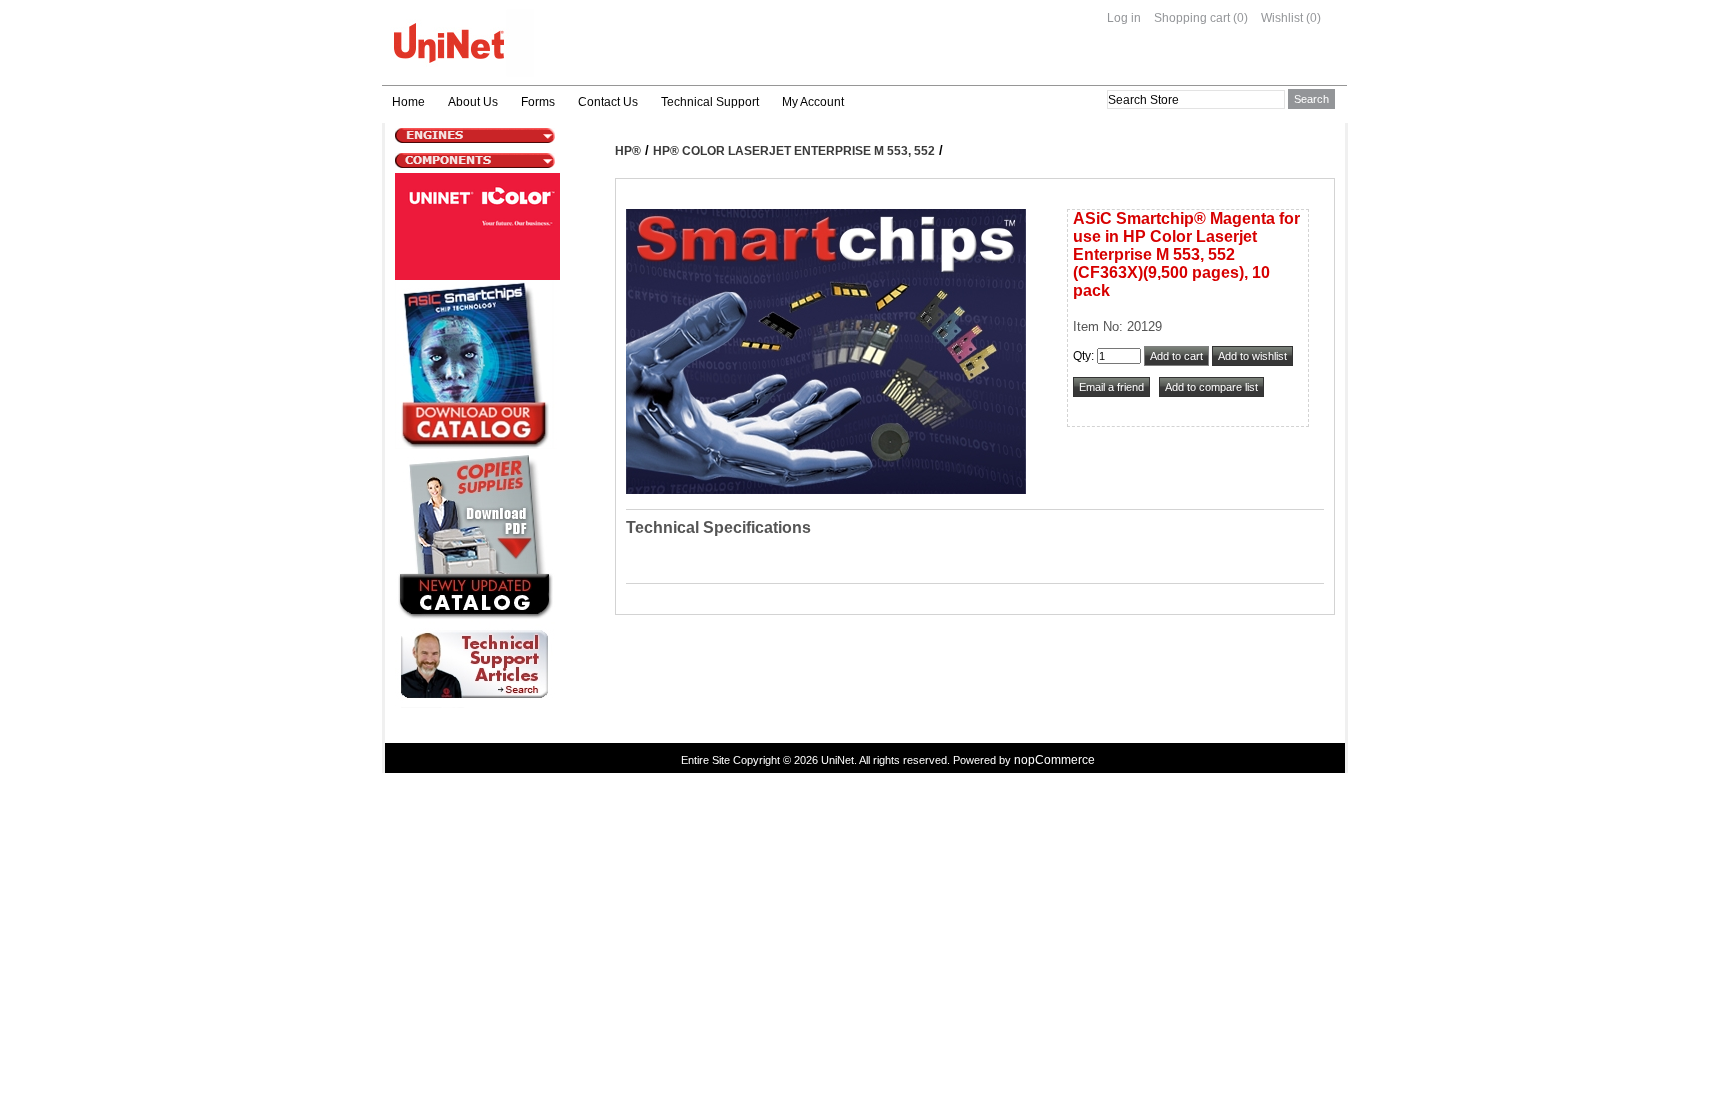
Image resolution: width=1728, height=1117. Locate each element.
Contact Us (608, 102)
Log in (1124, 18)
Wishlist (1282, 18)
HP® (628, 151)
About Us (473, 102)
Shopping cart (1192, 18)
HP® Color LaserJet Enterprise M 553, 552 (794, 151)
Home (408, 102)
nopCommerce (1054, 760)
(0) (1240, 18)
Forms (538, 102)
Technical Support (710, 102)
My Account (813, 102)
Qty (1082, 356)
